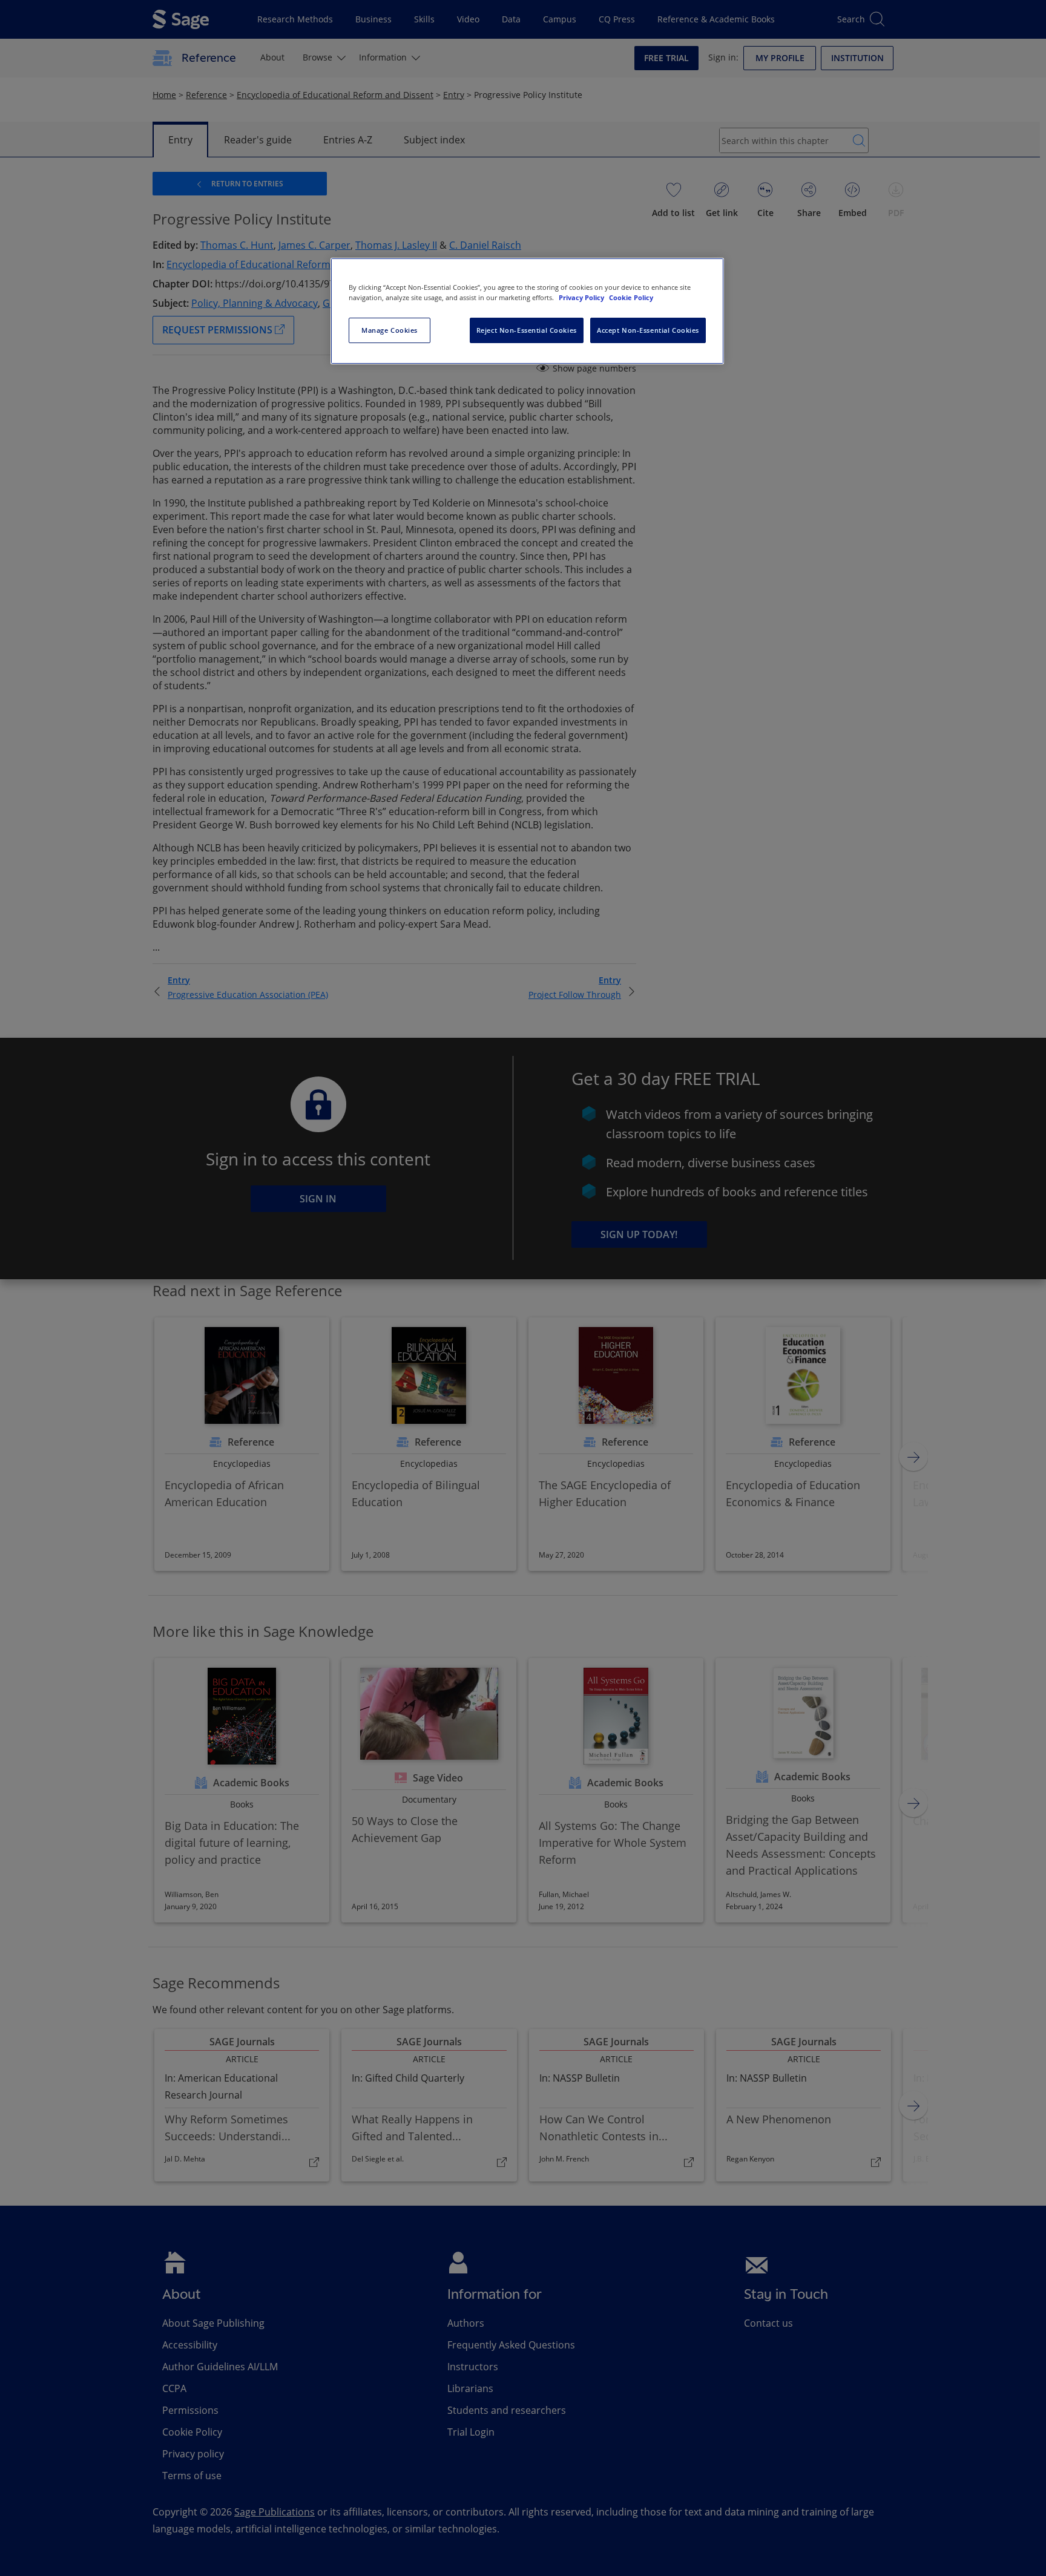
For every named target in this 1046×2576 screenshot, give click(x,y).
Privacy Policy (582, 297)
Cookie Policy (631, 297)
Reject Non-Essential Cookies (527, 330)
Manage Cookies (390, 330)
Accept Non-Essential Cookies (648, 330)
